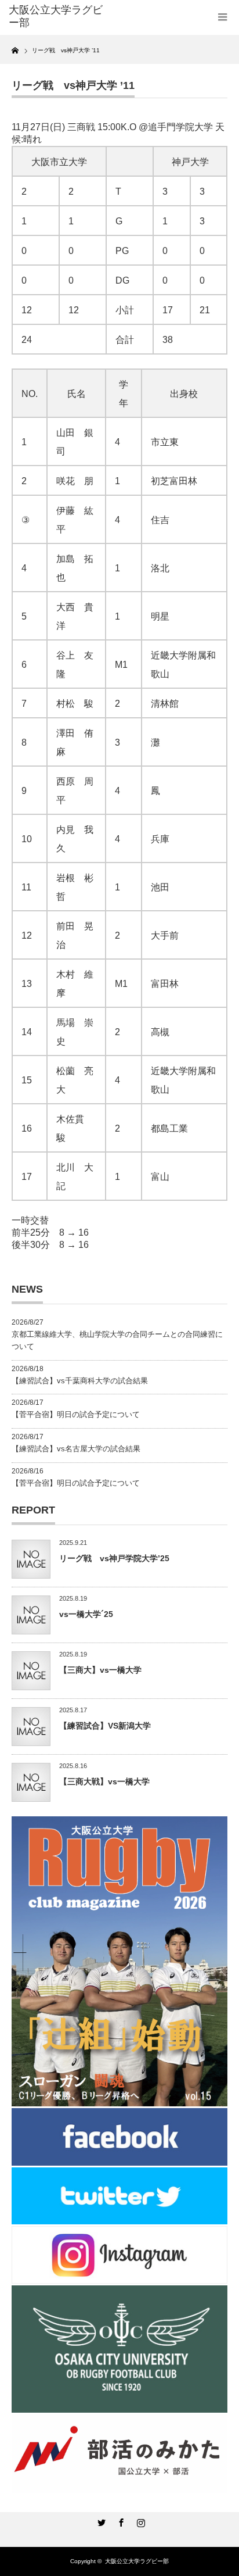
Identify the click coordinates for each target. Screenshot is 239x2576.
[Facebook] (119, 2521)
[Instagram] (139, 2521)
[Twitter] (100, 2521)
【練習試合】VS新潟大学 (105, 1726)
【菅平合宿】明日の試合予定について (76, 1414)
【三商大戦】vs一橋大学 (104, 1781)
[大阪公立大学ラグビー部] (57, 17)
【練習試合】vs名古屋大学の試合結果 (76, 1449)
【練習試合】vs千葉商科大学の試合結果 (80, 1381)
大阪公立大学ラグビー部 (137, 2561)
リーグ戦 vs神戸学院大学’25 (114, 1558)
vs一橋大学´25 (86, 1614)
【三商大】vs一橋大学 (100, 1670)
